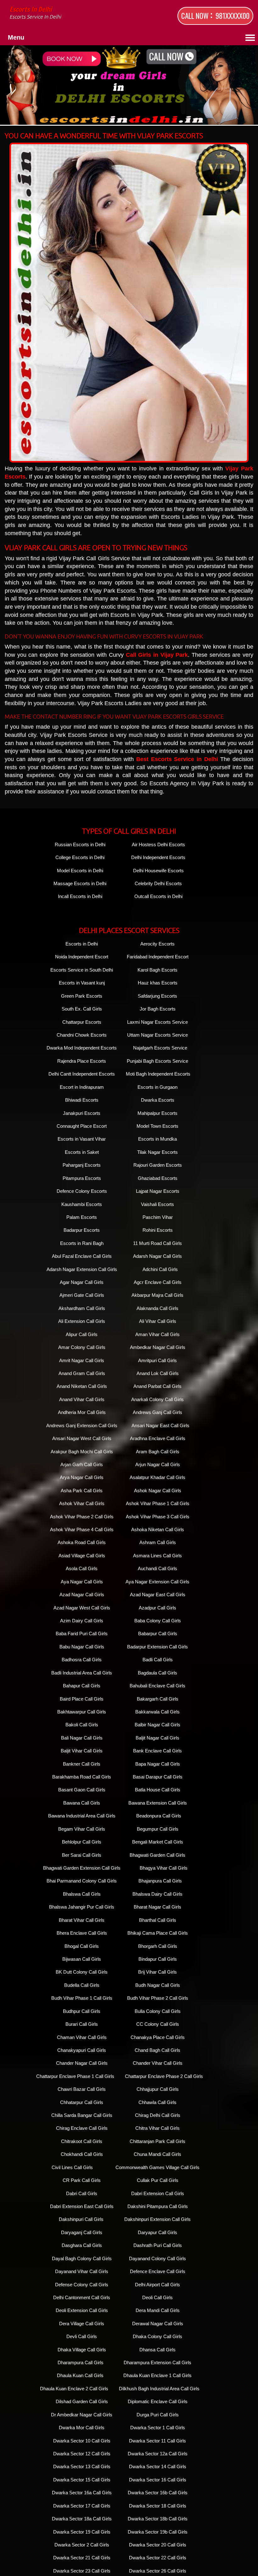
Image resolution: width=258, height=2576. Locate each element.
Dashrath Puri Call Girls (158, 2245)
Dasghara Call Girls (82, 2245)
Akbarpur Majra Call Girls (157, 1295)
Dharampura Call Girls (81, 2362)
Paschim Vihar (158, 1217)
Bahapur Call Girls (82, 1686)
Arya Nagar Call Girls (82, 1477)
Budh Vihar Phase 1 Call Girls (82, 1998)
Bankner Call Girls (82, 1764)
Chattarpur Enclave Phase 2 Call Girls (164, 2076)
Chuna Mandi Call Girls (157, 2154)
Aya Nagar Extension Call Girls (157, 1582)
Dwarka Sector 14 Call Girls (158, 2466)
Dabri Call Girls (82, 2193)
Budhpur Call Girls (82, 2011)
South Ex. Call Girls (82, 1009)
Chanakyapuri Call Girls (82, 2050)
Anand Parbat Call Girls (157, 1386)
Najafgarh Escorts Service (160, 1048)
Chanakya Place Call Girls (158, 2037)
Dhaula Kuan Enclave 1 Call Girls (157, 2375)
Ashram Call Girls (158, 1542)
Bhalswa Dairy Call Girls (157, 1894)
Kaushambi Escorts (82, 1204)
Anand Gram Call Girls (82, 1373)
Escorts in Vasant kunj (82, 983)
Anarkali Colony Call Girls (157, 1399)
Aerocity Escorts (157, 944)
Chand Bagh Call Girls (157, 2050)
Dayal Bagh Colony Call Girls (82, 2258)
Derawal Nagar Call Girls (158, 2324)
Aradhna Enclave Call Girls (158, 1438)
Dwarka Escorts (158, 1100)
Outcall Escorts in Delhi (158, 896)
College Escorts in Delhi (80, 857)
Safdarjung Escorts (157, 996)
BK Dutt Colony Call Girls (82, 1972)
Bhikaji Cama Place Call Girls (158, 1933)
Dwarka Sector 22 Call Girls (158, 2558)
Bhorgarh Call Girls (158, 1946)
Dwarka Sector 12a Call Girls (158, 2454)
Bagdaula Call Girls (157, 1673)
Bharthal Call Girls (158, 1920)
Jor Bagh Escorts (158, 1009)
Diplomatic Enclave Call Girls (158, 2401)
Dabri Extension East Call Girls (82, 2206)
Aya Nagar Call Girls (82, 1582)
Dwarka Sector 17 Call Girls (82, 2506)
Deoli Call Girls (157, 2297)
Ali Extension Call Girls (82, 1321)
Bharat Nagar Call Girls (157, 1907)
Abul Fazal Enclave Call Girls (82, 1256)
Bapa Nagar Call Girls (158, 1764)
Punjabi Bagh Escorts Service (157, 1061)
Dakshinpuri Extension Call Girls (157, 2219)
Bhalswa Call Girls (82, 1894)
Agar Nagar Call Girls (82, 1282)
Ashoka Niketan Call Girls (158, 1529)
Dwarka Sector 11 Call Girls (157, 2441)
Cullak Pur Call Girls (158, 2180)
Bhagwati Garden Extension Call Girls (82, 1868)
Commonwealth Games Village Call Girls (157, 2167)
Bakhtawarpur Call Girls (82, 1712)
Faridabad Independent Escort (158, 957)
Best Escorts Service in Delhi (177, 759)
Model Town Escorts (157, 1126)
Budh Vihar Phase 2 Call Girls (158, 1998)
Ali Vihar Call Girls (158, 1321)
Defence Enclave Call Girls (158, 2271)
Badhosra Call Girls (82, 1660)
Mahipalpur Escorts (157, 1113)
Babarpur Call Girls (158, 1633)
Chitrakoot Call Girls (82, 2141)
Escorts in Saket (82, 1152)
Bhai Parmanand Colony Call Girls (82, 1881)
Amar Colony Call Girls (82, 1347)
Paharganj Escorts (82, 1165)
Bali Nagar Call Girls (82, 1738)
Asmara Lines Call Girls (157, 1556)
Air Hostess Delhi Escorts (158, 844)
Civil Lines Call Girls (72, 2167)
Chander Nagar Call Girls (82, 2063)
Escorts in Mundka (157, 1139)
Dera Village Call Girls (82, 2324)
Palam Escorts (82, 1217)
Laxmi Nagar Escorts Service (157, 1022)
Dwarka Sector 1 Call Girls (158, 2428)
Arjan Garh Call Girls (82, 1464)
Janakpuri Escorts (82, 1113)
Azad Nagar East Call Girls (158, 1595)
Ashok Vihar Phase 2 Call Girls (82, 1517)
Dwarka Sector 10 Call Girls (82, 2441)
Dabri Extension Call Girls (158, 2193)
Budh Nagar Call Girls (158, 1985)
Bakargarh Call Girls (158, 1699)
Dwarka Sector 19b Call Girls (158, 2532)
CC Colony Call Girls (158, 2024)
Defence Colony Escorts (82, 1191)
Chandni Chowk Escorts (82, 1035)
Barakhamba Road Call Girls (82, 1777)
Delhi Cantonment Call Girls (82, 2297)
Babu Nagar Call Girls (82, 1647)
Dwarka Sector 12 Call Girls (82, 2454)
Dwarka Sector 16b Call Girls (158, 2493)
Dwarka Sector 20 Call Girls (158, 2545)
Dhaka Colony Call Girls (157, 2336)
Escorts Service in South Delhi (82, 970)
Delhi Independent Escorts (158, 857)
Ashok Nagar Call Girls (158, 1491)
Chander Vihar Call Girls (158, 2063)
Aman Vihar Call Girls (157, 1334)
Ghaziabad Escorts (158, 1178)
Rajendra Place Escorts (82, 1061)
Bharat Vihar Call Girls (82, 1920)
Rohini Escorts (158, 1230)
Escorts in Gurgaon (157, 1087)
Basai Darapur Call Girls (158, 1777)
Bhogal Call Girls (82, 1946)
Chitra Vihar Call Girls (157, 2128)
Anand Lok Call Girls (158, 1373)
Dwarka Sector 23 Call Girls (82, 2571)
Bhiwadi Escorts (82, 1100)
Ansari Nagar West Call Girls (82, 1438)
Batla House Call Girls (158, 1790)
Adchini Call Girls (160, 1269)
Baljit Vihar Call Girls (82, 1751)
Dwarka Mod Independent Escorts (82, 1048)
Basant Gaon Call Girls (82, 1790)
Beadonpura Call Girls (159, 1816)
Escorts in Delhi (35, 13)
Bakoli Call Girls (82, 1725)
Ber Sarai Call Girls (82, 1855)
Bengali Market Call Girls (158, 1842)
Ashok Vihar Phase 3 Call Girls (158, 1517)
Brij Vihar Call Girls (157, 1972)
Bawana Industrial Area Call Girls (82, 1816)
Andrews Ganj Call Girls (157, 1412)
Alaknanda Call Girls (157, 1308)
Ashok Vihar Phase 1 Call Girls (158, 1503)
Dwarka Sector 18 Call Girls (158, 2506)
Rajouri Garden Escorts (158, 1165)
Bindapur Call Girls (158, 1959)
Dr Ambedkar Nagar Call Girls (82, 2415)
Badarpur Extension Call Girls (157, 1647)
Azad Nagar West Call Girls (82, 1608)
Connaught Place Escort (82, 1126)
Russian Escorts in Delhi (80, 844)
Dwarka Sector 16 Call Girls (158, 2480)
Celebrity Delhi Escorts (158, 883)
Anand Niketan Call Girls (82, 1386)
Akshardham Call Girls (82, 1308)
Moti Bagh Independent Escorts (158, 1074)
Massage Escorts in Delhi (80, 883)
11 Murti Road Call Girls (157, 1243)
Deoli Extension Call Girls (82, 2310)
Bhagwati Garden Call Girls (157, 1855)
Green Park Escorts (82, 996)
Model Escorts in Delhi (80, 871)
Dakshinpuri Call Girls (81, 2219)
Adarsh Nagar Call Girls (157, 1256)
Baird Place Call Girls (82, 1699)
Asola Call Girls (82, 1568)
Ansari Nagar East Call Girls (160, 1425)
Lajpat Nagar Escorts (158, 1191)
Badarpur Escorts (82, 1230)
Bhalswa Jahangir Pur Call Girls (82, 1907)
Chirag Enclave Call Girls (82, 2128)
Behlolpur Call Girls (82, 1842)
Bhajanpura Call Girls (160, 1881)
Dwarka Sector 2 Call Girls (82, 2545)
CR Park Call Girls (82, 2180)
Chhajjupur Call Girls (158, 2089)
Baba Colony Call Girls (158, 1621)
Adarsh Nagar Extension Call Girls (82, 1269)
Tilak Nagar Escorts (157, 1152)
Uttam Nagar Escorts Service (157, 1035)
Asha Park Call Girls (82, 1491)
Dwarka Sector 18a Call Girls (82, 2519)
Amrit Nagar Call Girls (82, 1360)
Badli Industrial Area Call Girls (82, 1673)
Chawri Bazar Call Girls (82, 2089)
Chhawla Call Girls (157, 2102)
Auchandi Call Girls (157, 1568)
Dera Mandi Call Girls (158, 2310)
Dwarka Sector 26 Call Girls (158, 2571)
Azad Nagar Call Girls (82, 1595)
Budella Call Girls (82, 1985)
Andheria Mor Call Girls (82, 1412)
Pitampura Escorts (82, 1178)
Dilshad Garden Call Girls (82, 2401)
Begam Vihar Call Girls (82, 1829)
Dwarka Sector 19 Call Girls (82, 2532)
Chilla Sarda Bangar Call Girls (82, 2115)
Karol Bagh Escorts (157, 970)
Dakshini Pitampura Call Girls (158, 2206)
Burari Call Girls (82, 2024)
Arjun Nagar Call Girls (158, 1464)
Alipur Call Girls (82, 1334)
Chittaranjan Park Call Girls (157, 2141)
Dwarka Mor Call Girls (82, 2428)
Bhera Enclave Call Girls (82, 1933)
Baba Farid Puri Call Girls (82, 1633)
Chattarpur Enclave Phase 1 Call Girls (75, 2076)
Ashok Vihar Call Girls (82, 1503)
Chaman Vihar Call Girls (82, 2037)
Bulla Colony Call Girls (158, 2011)
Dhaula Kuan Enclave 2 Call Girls (74, 2389)
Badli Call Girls (158, 1660)
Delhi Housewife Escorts (158, 871)
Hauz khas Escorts (158, 983)
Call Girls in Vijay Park (157, 655)
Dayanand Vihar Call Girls (82, 2271)
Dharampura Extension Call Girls (157, 2362)
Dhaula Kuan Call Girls (80, 2375)
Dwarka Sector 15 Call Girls (82, 2480)
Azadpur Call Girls (157, 1608)
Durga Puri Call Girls (158, 2415)
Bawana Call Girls (82, 1803)
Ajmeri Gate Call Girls (82, 1295)
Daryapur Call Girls (157, 2232)
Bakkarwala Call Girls (157, 1712)
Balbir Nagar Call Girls (157, 1725)
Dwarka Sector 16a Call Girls (82, 2493)
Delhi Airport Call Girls (157, 2285)
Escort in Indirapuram (82, 1087)
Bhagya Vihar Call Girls (164, 1868)
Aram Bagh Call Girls (158, 1452)
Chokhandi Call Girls (82, 2154)
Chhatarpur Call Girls (82, 2102)
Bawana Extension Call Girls (158, 1803)
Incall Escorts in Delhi (80, 896)
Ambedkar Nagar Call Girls (158, 1347)
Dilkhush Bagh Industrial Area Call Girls (159, 2389)
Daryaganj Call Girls (82, 2232)
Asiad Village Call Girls (82, 1556)
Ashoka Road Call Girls (82, 1542)
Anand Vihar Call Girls (82, 1399)
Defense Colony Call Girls (82, 2285)
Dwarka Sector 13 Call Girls (82, 2466)
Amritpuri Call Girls (157, 1360)
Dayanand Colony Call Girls (157, 2258)
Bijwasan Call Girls (82, 1959)
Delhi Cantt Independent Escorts (82, 1074)
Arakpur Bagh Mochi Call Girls (82, 1452)
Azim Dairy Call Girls (82, 1621)
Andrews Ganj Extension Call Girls (82, 1425)
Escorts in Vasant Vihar (82, 1139)
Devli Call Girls (82, 2336)
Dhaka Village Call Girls (82, 2350)
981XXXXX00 (233, 16)
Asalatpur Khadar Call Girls (157, 1477)
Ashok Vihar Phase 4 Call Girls (82, 1529)
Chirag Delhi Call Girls (158, 2115)
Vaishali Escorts (157, 1204)
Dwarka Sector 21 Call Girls (82, 2558)
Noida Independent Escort (82, 957)
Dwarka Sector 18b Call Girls (158, 2519)
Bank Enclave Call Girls (157, 1751)
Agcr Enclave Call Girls (158, 1282)
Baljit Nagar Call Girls (157, 1738)
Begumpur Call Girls (158, 1829)
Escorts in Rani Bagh (82, 1243)
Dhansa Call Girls (157, 2350)
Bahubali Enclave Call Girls (157, 1686)
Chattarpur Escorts (82, 1022)
